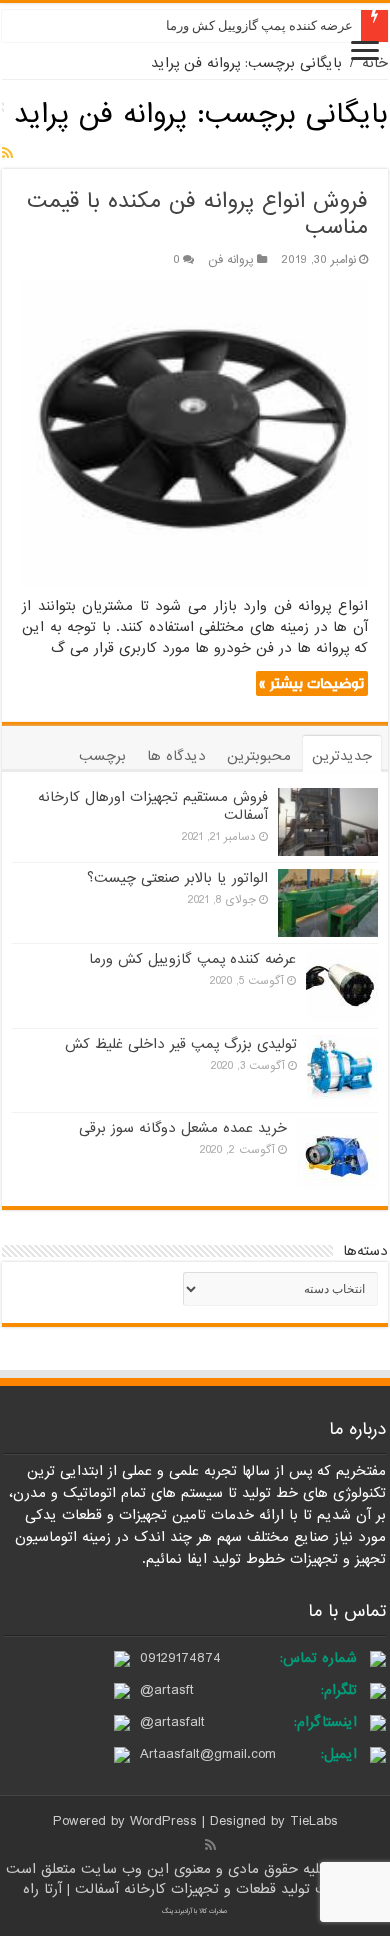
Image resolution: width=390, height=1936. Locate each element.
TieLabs (314, 1821)
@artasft (167, 1690)
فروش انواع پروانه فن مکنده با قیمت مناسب (197, 214)
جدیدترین (342, 756)
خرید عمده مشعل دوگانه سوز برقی (183, 1128)
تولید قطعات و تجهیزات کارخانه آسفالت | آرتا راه (169, 1889)
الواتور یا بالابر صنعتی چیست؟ (177, 878)
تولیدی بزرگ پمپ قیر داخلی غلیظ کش (181, 1044)
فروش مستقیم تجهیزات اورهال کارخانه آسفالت (153, 806)
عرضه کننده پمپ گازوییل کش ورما (259, 25)
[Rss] (210, 1845)
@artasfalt (172, 1722)
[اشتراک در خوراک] (7, 154)
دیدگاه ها (176, 756)
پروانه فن (231, 260)
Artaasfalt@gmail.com (208, 1754)
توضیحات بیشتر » (311, 683)
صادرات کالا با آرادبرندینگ (195, 1911)
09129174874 (180, 1658)
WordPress (163, 1821)
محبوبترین (259, 756)
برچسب (102, 756)
